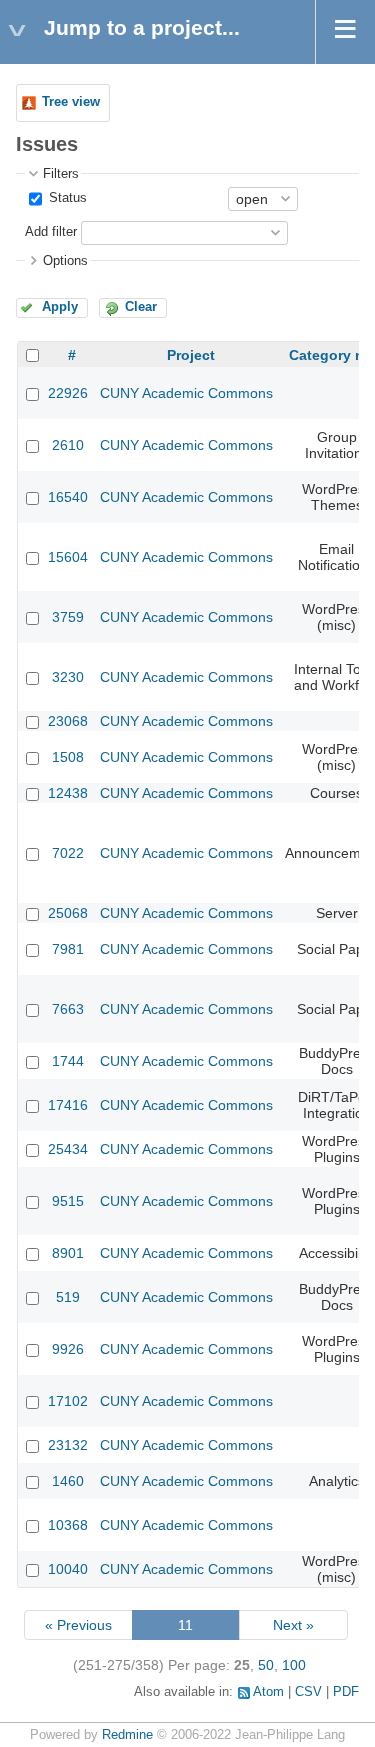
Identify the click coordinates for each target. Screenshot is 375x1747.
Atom (268, 1692)
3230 (68, 677)
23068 (68, 721)
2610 (68, 445)
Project (191, 355)
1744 (68, 1061)
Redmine (127, 1735)
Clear (141, 307)
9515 (68, 1201)
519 (68, 1297)
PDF (346, 1692)
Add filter (51, 232)
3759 (68, 617)
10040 (68, 1569)
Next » (293, 1625)
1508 (68, 757)
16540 (68, 497)
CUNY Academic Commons (186, 393)
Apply (60, 307)
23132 (68, 1445)
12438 (68, 793)
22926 (68, 393)
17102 (68, 1401)
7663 (68, 1009)
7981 (68, 949)
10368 (68, 1525)
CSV (308, 1692)
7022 (68, 853)
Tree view (71, 102)
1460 (68, 1481)
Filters (61, 174)
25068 (68, 913)
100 (294, 1665)
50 (266, 1665)
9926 (68, 1349)
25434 (68, 1149)
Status (66, 198)
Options (65, 261)
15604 (68, 557)
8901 (68, 1253)
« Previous (78, 1625)
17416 (68, 1105)
